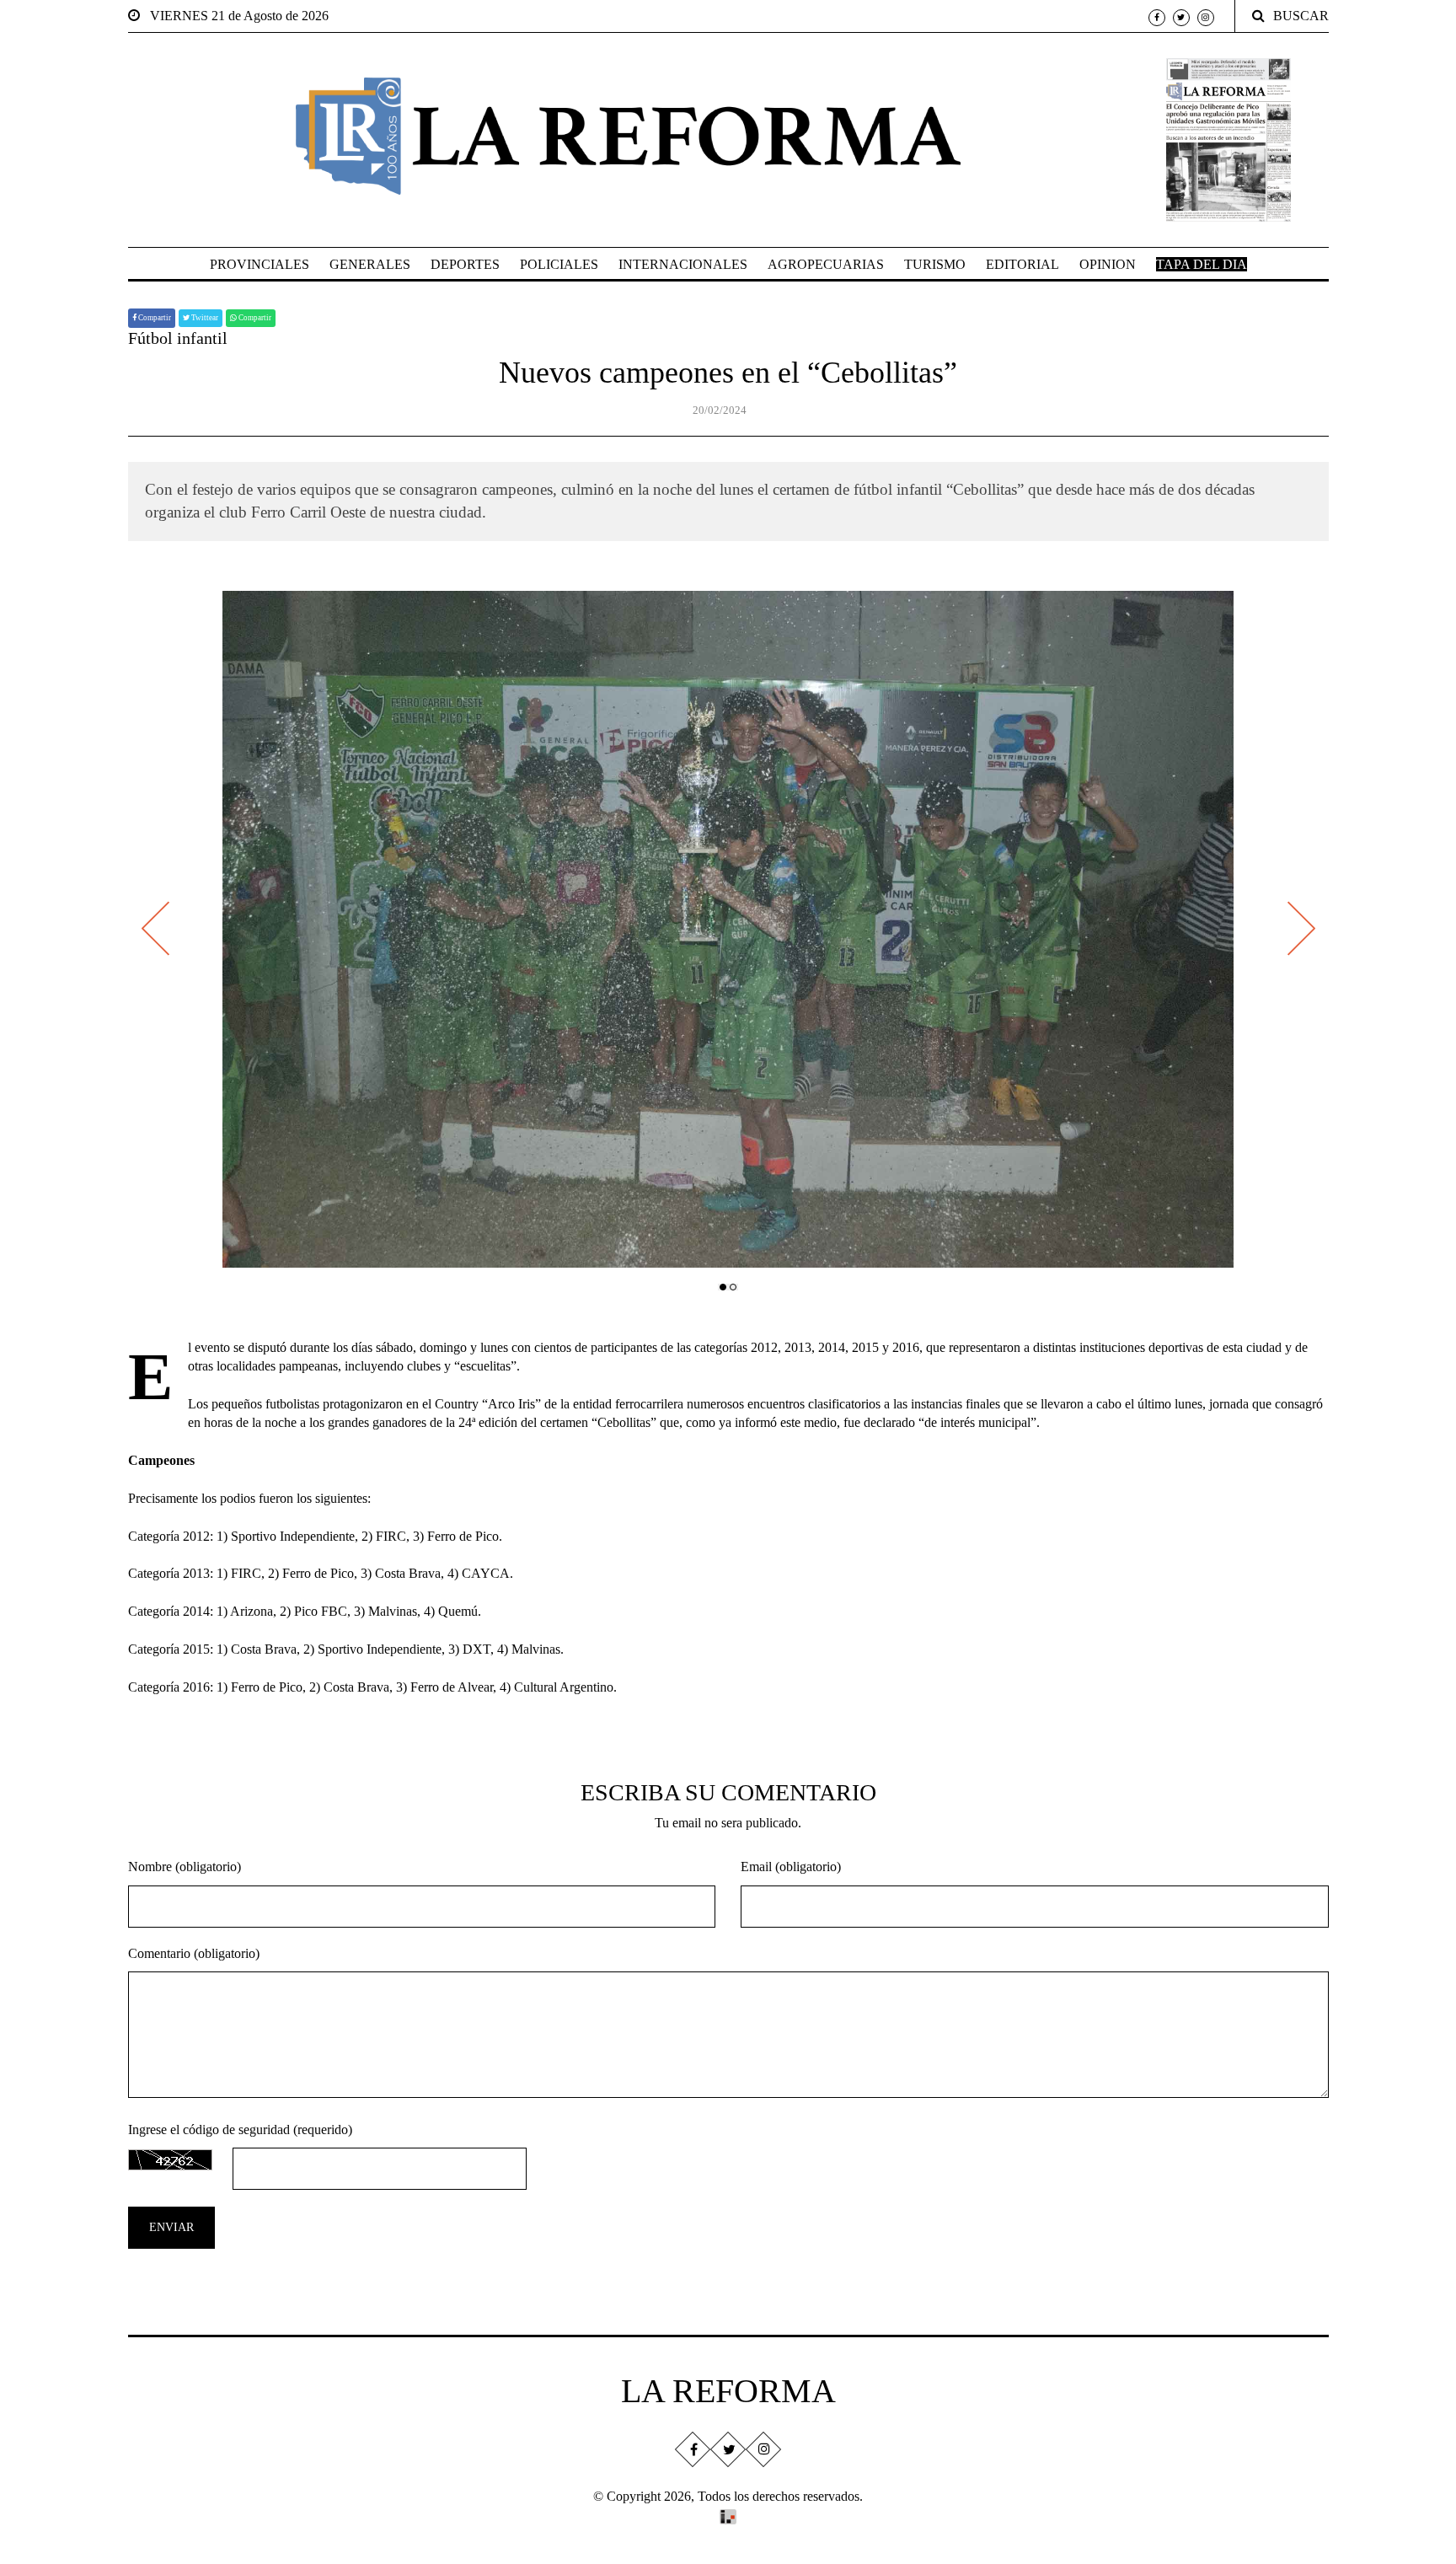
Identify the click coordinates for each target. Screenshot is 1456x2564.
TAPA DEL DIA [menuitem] (1202, 264)
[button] (723, 1287)
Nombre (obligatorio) (185, 1867)
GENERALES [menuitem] (370, 264)
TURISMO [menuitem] (935, 264)
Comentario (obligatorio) (194, 1953)
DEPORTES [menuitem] (465, 264)
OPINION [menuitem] (1108, 264)
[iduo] (728, 2516)
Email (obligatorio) (791, 1867)
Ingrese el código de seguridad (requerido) (240, 2130)
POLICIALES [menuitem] (559, 264)
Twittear (204, 318)
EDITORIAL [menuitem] (1022, 264)
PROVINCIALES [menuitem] (260, 264)
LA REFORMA (728, 2391)
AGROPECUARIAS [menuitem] (826, 264)
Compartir (154, 318)
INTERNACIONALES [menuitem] (683, 264)
